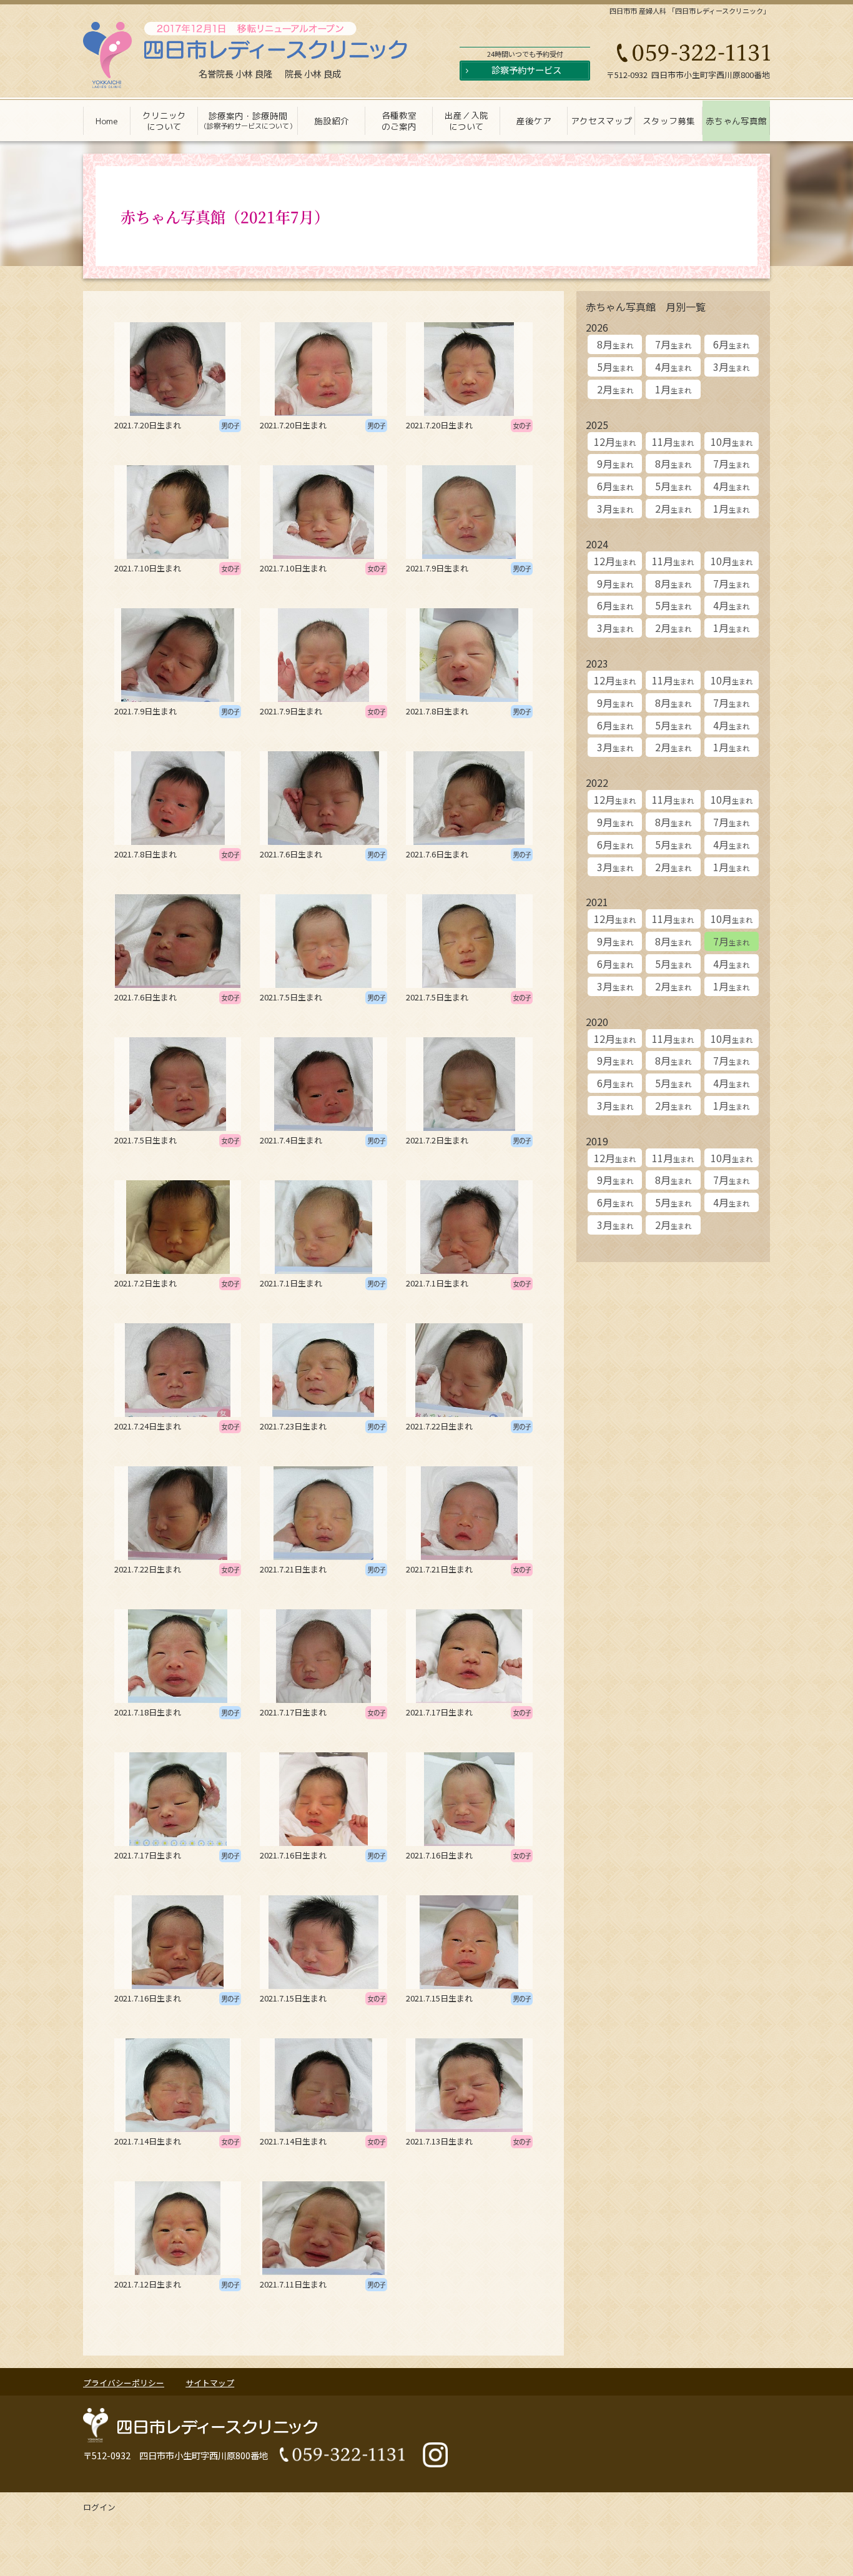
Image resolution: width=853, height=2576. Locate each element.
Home (107, 121)
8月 (615, 344)
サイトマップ (210, 2383)
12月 (615, 442)
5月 (615, 367)
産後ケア (534, 121)
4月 (673, 367)
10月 (732, 442)
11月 (673, 442)
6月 (731, 344)
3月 (731, 367)
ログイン (99, 2507)
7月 (673, 344)
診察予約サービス (526, 70)
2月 (615, 389)
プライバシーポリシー (124, 2383)
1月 (673, 389)
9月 (615, 463)
